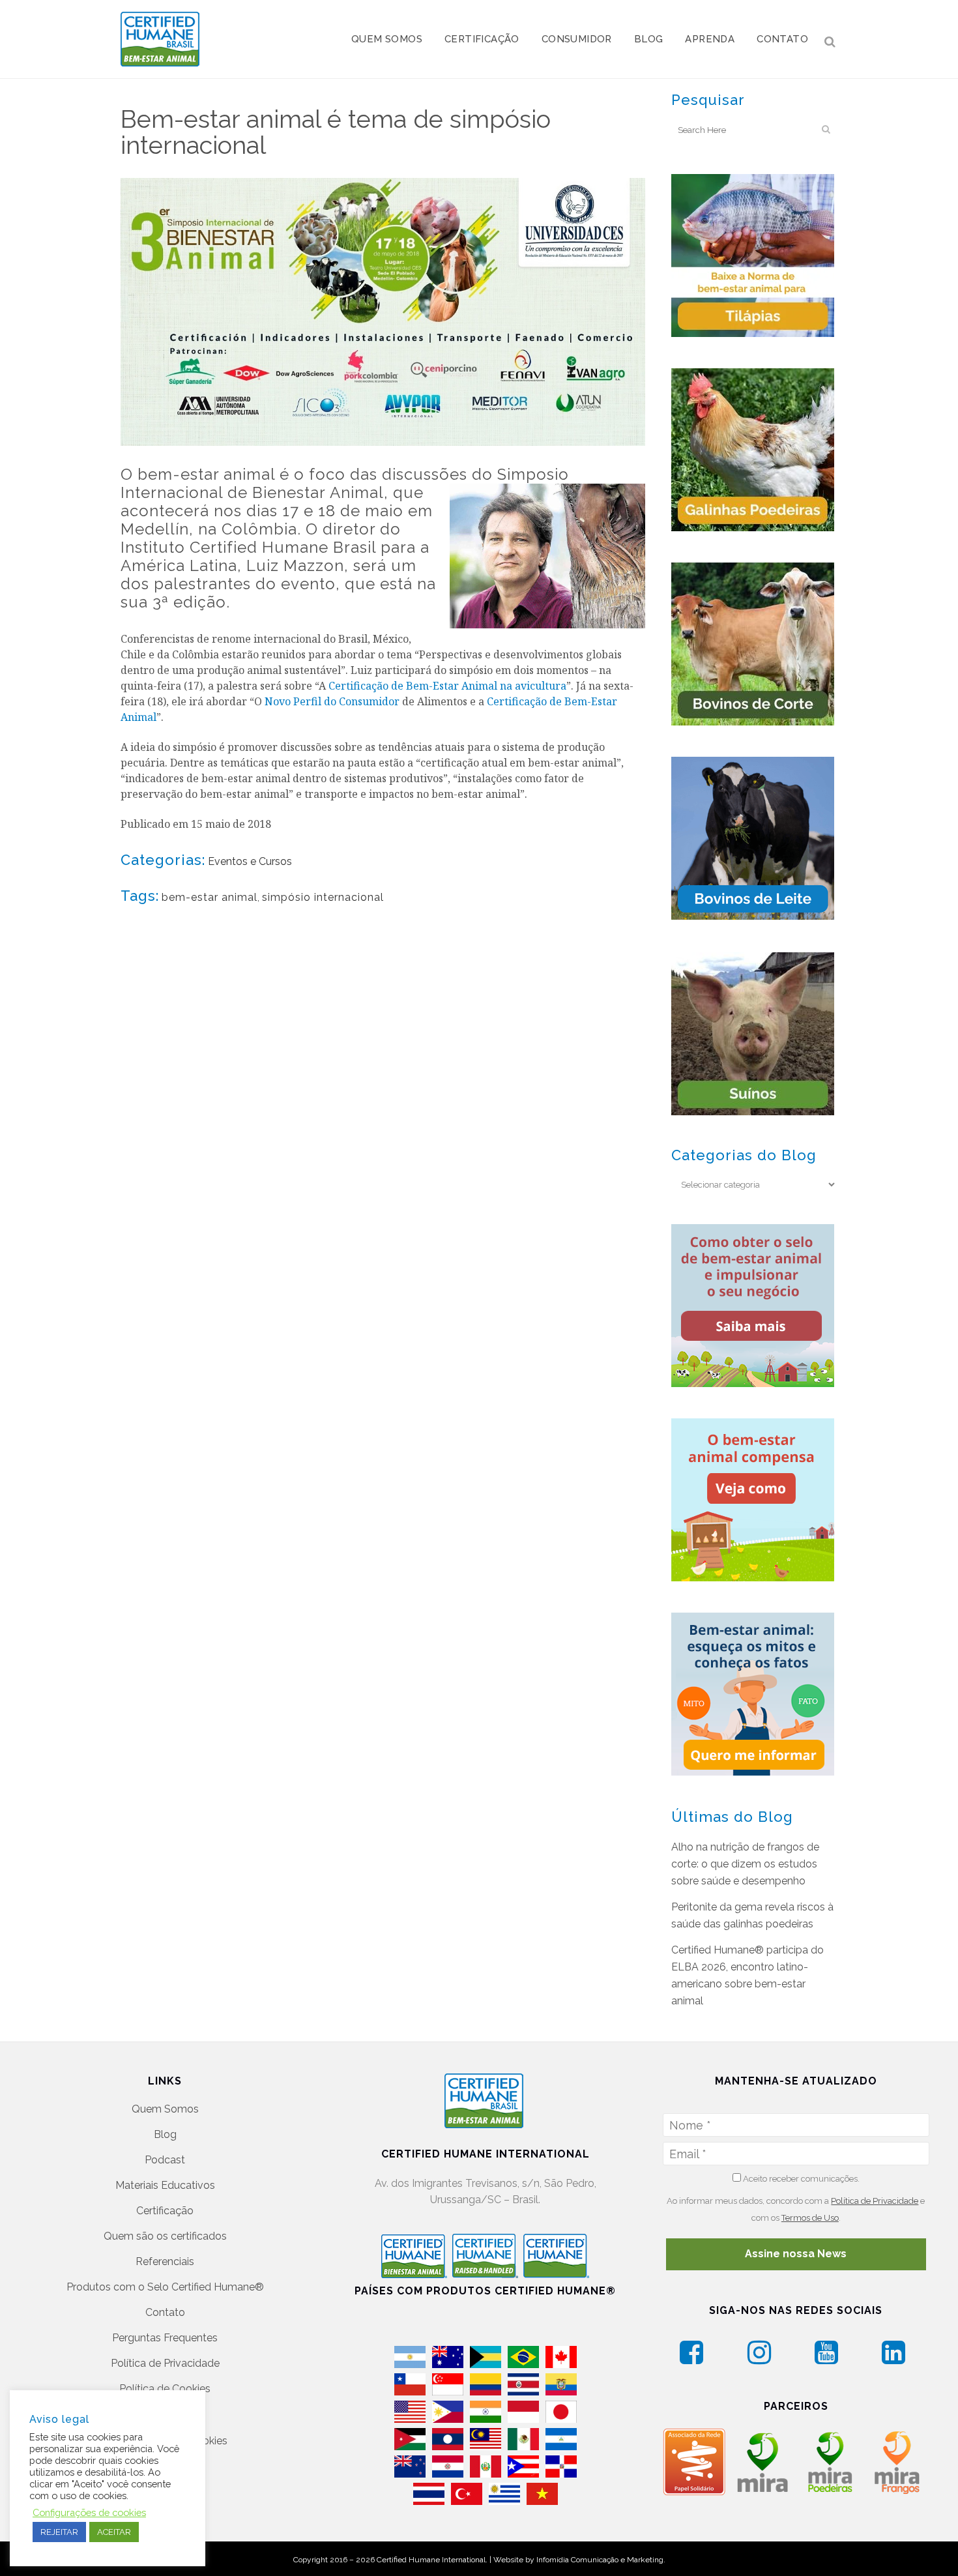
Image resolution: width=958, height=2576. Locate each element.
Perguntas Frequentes (165, 2338)
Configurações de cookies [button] (89, 2512)
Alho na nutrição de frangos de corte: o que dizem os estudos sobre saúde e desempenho (745, 1864)
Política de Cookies (165, 2389)
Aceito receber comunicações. (800, 2179)
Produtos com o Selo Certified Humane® (165, 2287)
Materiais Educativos (165, 2185)
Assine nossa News (796, 2254)
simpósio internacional (323, 897)
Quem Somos (165, 2109)
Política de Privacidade (165, 2363)
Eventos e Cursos (250, 861)
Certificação (165, 2211)
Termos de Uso (810, 2218)
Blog (165, 2134)
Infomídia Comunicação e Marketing (600, 2560)
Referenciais (165, 2261)
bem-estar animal (210, 897)
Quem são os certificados (165, 2236)
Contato (165, 2312)
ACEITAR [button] (114, 2532)
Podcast (165, 2160)
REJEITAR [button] (59, 2532)
